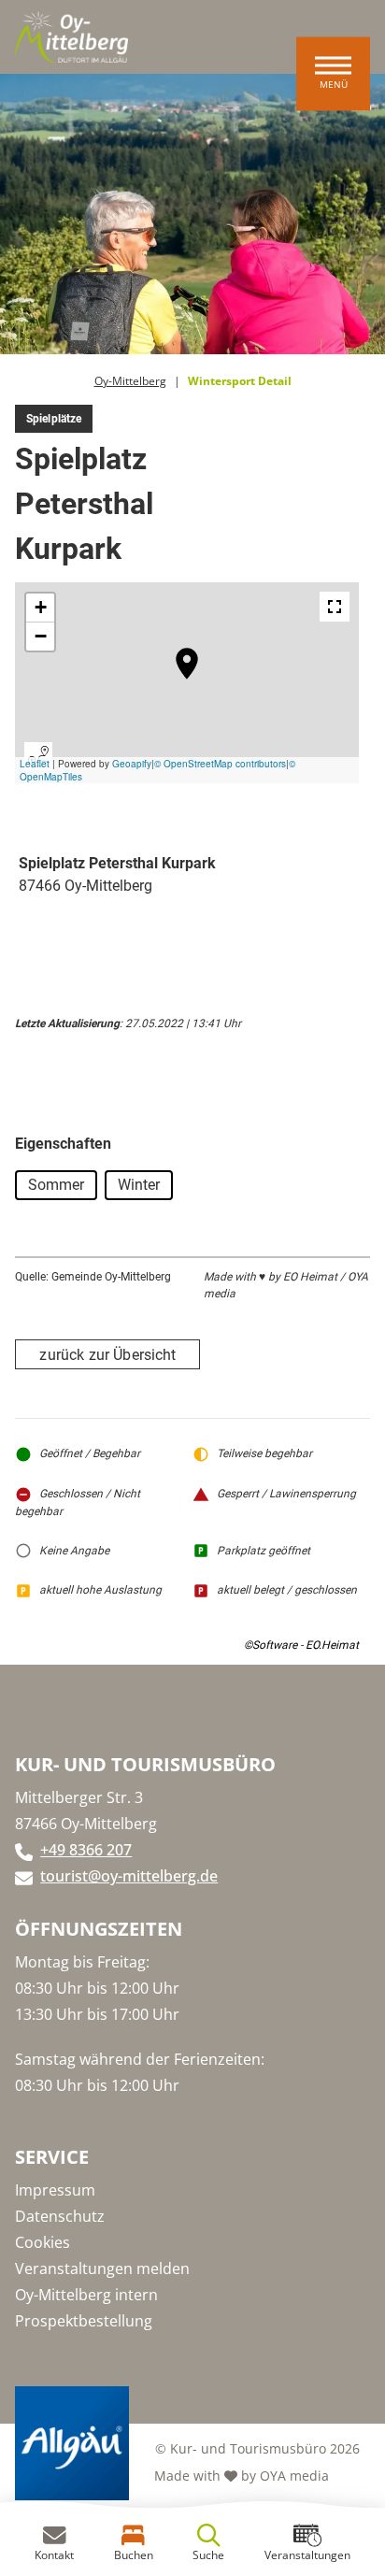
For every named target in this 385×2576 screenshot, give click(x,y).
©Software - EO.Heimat (301, 1645)
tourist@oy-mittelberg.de (129, 1876)
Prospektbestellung (84, 2321)
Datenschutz (60, 2216)
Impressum (55, 2190)
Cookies (43, 2242)
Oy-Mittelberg (130, 381)
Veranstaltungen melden (102, 2268)
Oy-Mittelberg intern (86, 2295)
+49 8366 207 (86, 1850)
